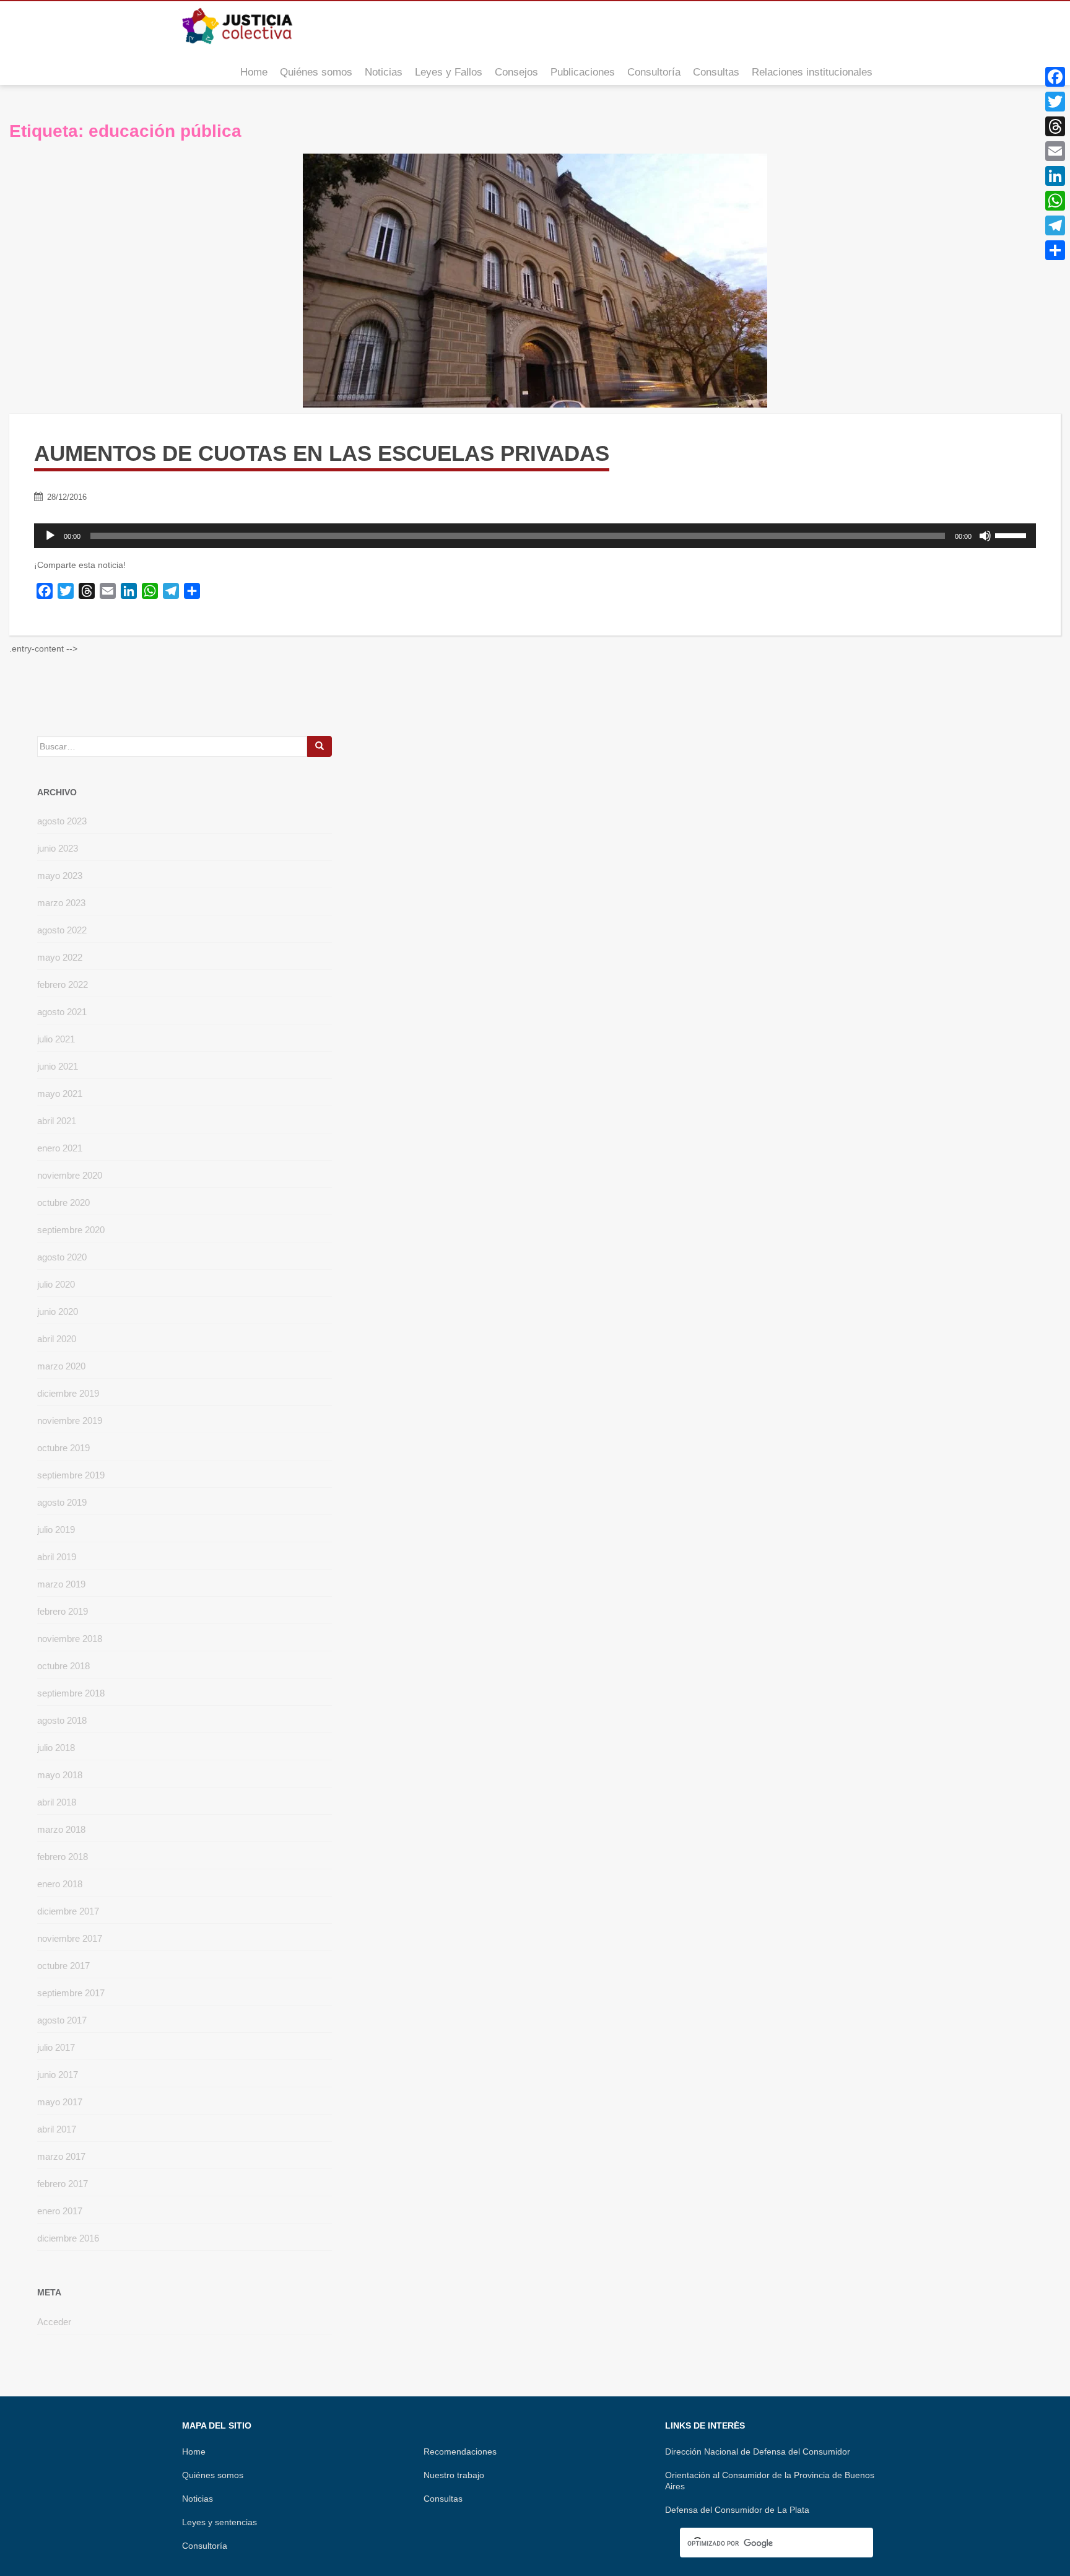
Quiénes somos (316, 72)
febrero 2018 (63, 1857)
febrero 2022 (63, 985)
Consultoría (654, 72)
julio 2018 (56, 1748)
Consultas (716, 72)
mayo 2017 (60, 2102)
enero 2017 (60, 2211)
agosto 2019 (62, 1502)
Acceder (54, 2322)
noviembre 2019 (70, 1421)
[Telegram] (1055, 225)
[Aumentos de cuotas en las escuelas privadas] (535, 281)
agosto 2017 (62, 2020)
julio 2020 (56, 1284)
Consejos (516, 72)
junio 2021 (58, 1066)
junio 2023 (58, 848)
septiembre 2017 (71, 1993)
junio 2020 (58, 1312)
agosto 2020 (62, 1257)
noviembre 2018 (70, 1639)
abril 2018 (57, 1802)
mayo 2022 (60, 957)
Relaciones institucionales (812, 72)
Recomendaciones (460, 2452)
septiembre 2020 (71, 1230)
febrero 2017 (63, 2184)
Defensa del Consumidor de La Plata (737, 2510)
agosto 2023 (62, 821)
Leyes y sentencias (220, 2522)
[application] (535, 536)
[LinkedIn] (1055, 176)
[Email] (1055, 151)
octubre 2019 (63, 1448)
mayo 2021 (60, 1094)
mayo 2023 (60, 875)
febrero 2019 (63, 1611)
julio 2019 (56, 1530)
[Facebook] (1055, 77)
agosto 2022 (62, 930)
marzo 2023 (61, 903)
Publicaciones (583, 72)
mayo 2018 (60, 1775)
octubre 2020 (63, 1203)
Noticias (384, 72)
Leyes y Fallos (449, 72)
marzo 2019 (61, 1584)
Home (254, 72)
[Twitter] (1055, 102)
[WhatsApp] (1055, 201)
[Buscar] (320, 746)
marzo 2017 (61, 2156)
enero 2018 (60, 1884)
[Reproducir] (50, 536)
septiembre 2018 (71, 1693)
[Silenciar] (985, 536)
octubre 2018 (63, 1666)
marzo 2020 (61, 1366)
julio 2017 (56, 2047)
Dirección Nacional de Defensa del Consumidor (758, 2452)
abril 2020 (57, 1339)
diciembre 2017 (68, 1911)
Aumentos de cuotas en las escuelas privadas (322, 453)
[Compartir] (1055, 250)
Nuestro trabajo (454, 2475)
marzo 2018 (61, 1829)
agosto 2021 (62, 1012)
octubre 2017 (63, 1966)
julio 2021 (56, 1039)
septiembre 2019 (71, 1475)
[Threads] (1055, 126)
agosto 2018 (62, 1720)
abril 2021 (57, 1121)
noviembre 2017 (70, 1938)
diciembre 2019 (68, 1393)
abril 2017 (57, 2129)
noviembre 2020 (70, 1175)
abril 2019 (57, 1557)
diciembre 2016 (68, 2238)
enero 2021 (60, 1148)
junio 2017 (58, 2075)
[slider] (1012, 535)
